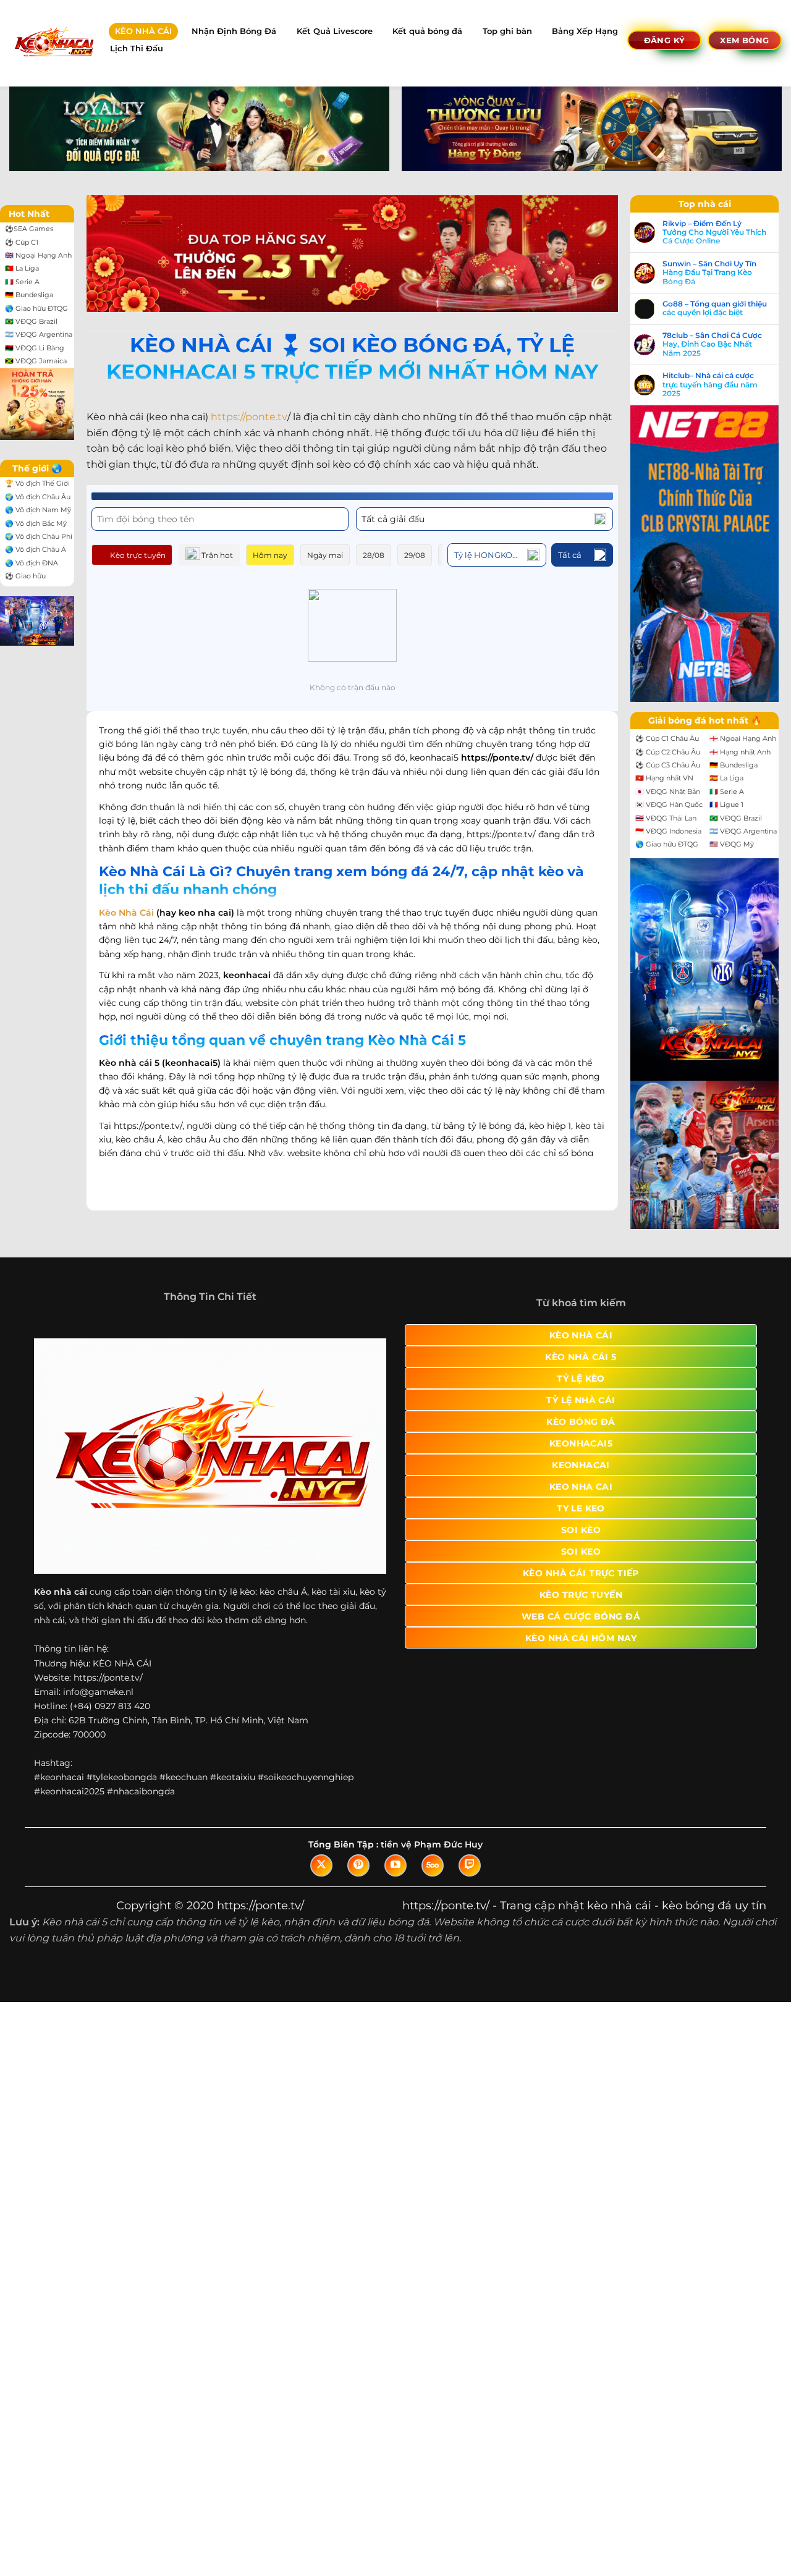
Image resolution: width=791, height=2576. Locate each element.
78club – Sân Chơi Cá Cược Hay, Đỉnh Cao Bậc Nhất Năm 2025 (712, 344)
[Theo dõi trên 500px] (433, 1865)
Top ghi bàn (507, 31)
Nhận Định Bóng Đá (234, 31)
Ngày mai (325, 555)
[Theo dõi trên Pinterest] (358, 1865)
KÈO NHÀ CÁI (143, 31)
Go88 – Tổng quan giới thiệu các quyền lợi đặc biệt (715, 308)
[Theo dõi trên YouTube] (395, 1865)
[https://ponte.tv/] (53, 43)
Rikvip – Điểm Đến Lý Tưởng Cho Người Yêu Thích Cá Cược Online (714, 233)
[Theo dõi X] (321, 1865)
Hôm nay (270, 555)
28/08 (374, 555)
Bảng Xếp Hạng (585, 31)
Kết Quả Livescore (335, 31)
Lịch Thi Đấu (137, 49)
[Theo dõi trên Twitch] (470, 1865)
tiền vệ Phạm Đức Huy (432, 1844)
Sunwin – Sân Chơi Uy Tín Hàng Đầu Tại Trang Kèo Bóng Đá (709, 273)
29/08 (415, 555)
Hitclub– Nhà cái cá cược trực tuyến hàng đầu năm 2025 (710, 385)
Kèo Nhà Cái (126, 913)
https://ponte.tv (249, 417)
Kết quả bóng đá (427, 31)
